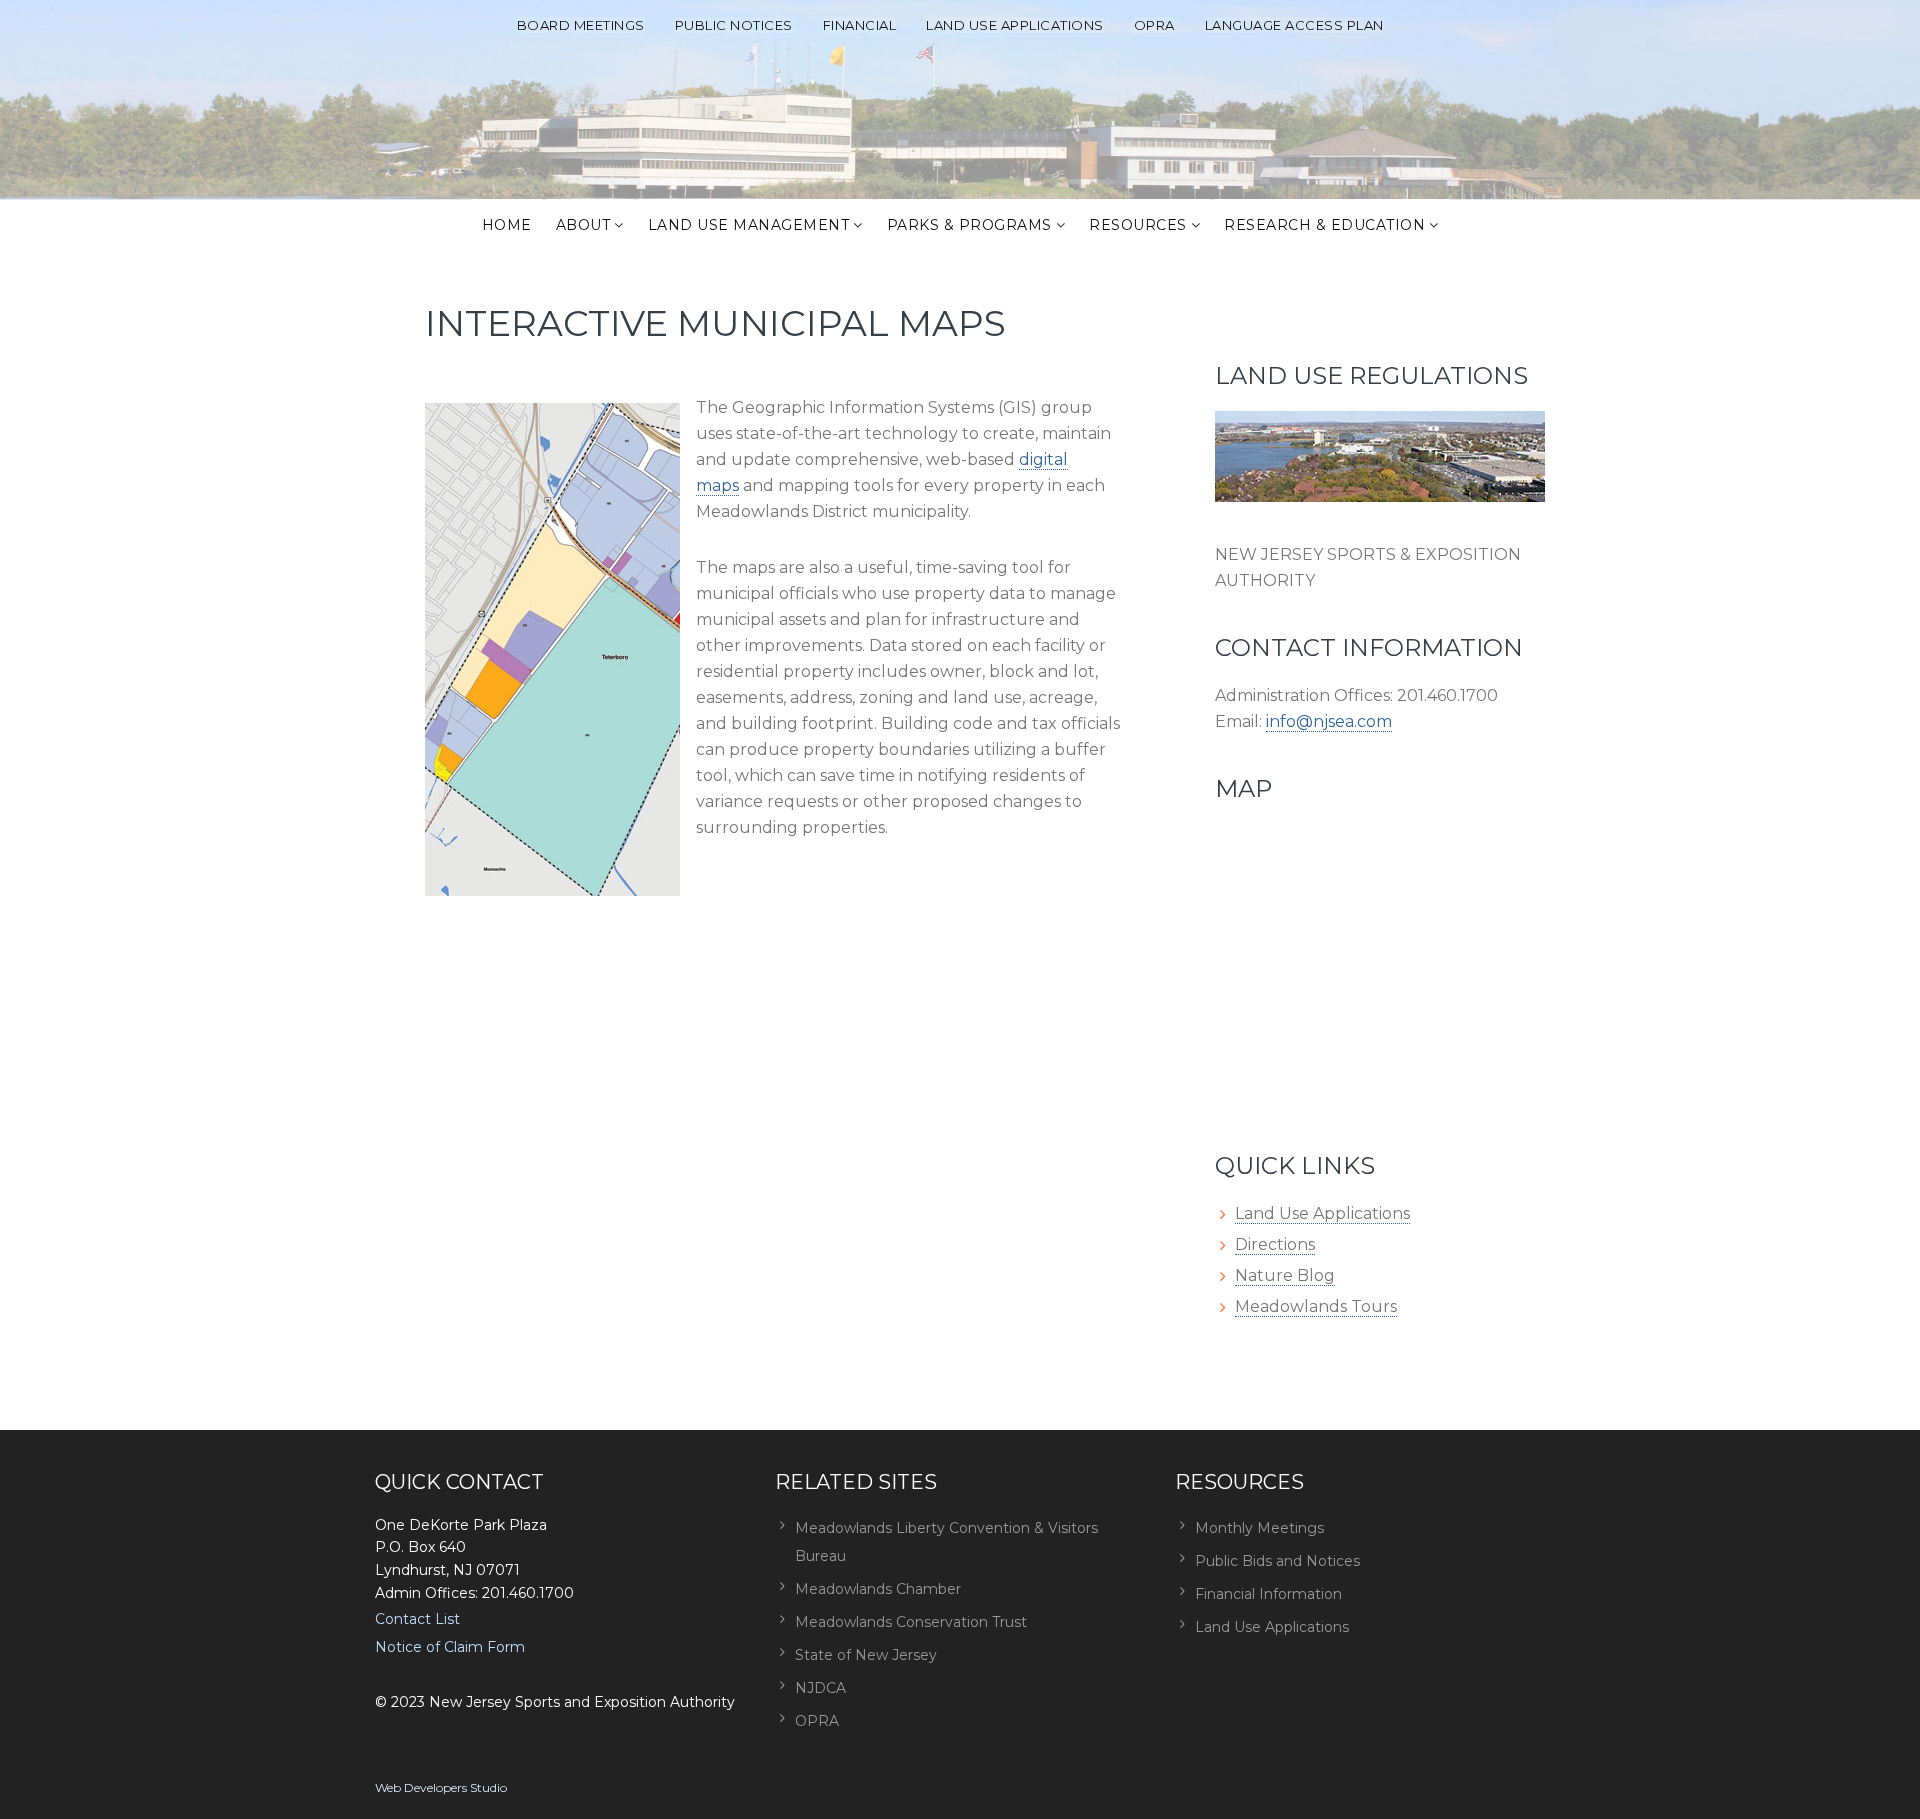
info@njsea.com (1329, 721)
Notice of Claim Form (450, 1647)
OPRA (1154, 25)
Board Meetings (581, 25)
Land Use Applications (1015, 25)
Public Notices (734, 25)
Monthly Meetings (1259, 1528)
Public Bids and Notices (1277, 1561)
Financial (860, 25)
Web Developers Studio (441, 1787)
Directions (1275, 1244)
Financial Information (1268, 1594)
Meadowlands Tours (1316, 1306)
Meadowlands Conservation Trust (911, 1622)
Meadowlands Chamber (878, 1589)
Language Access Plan (1294, 25)
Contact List (417, 1619)
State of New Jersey (866, 1655)
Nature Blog (1285, 1275)
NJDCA (820, 1688)
